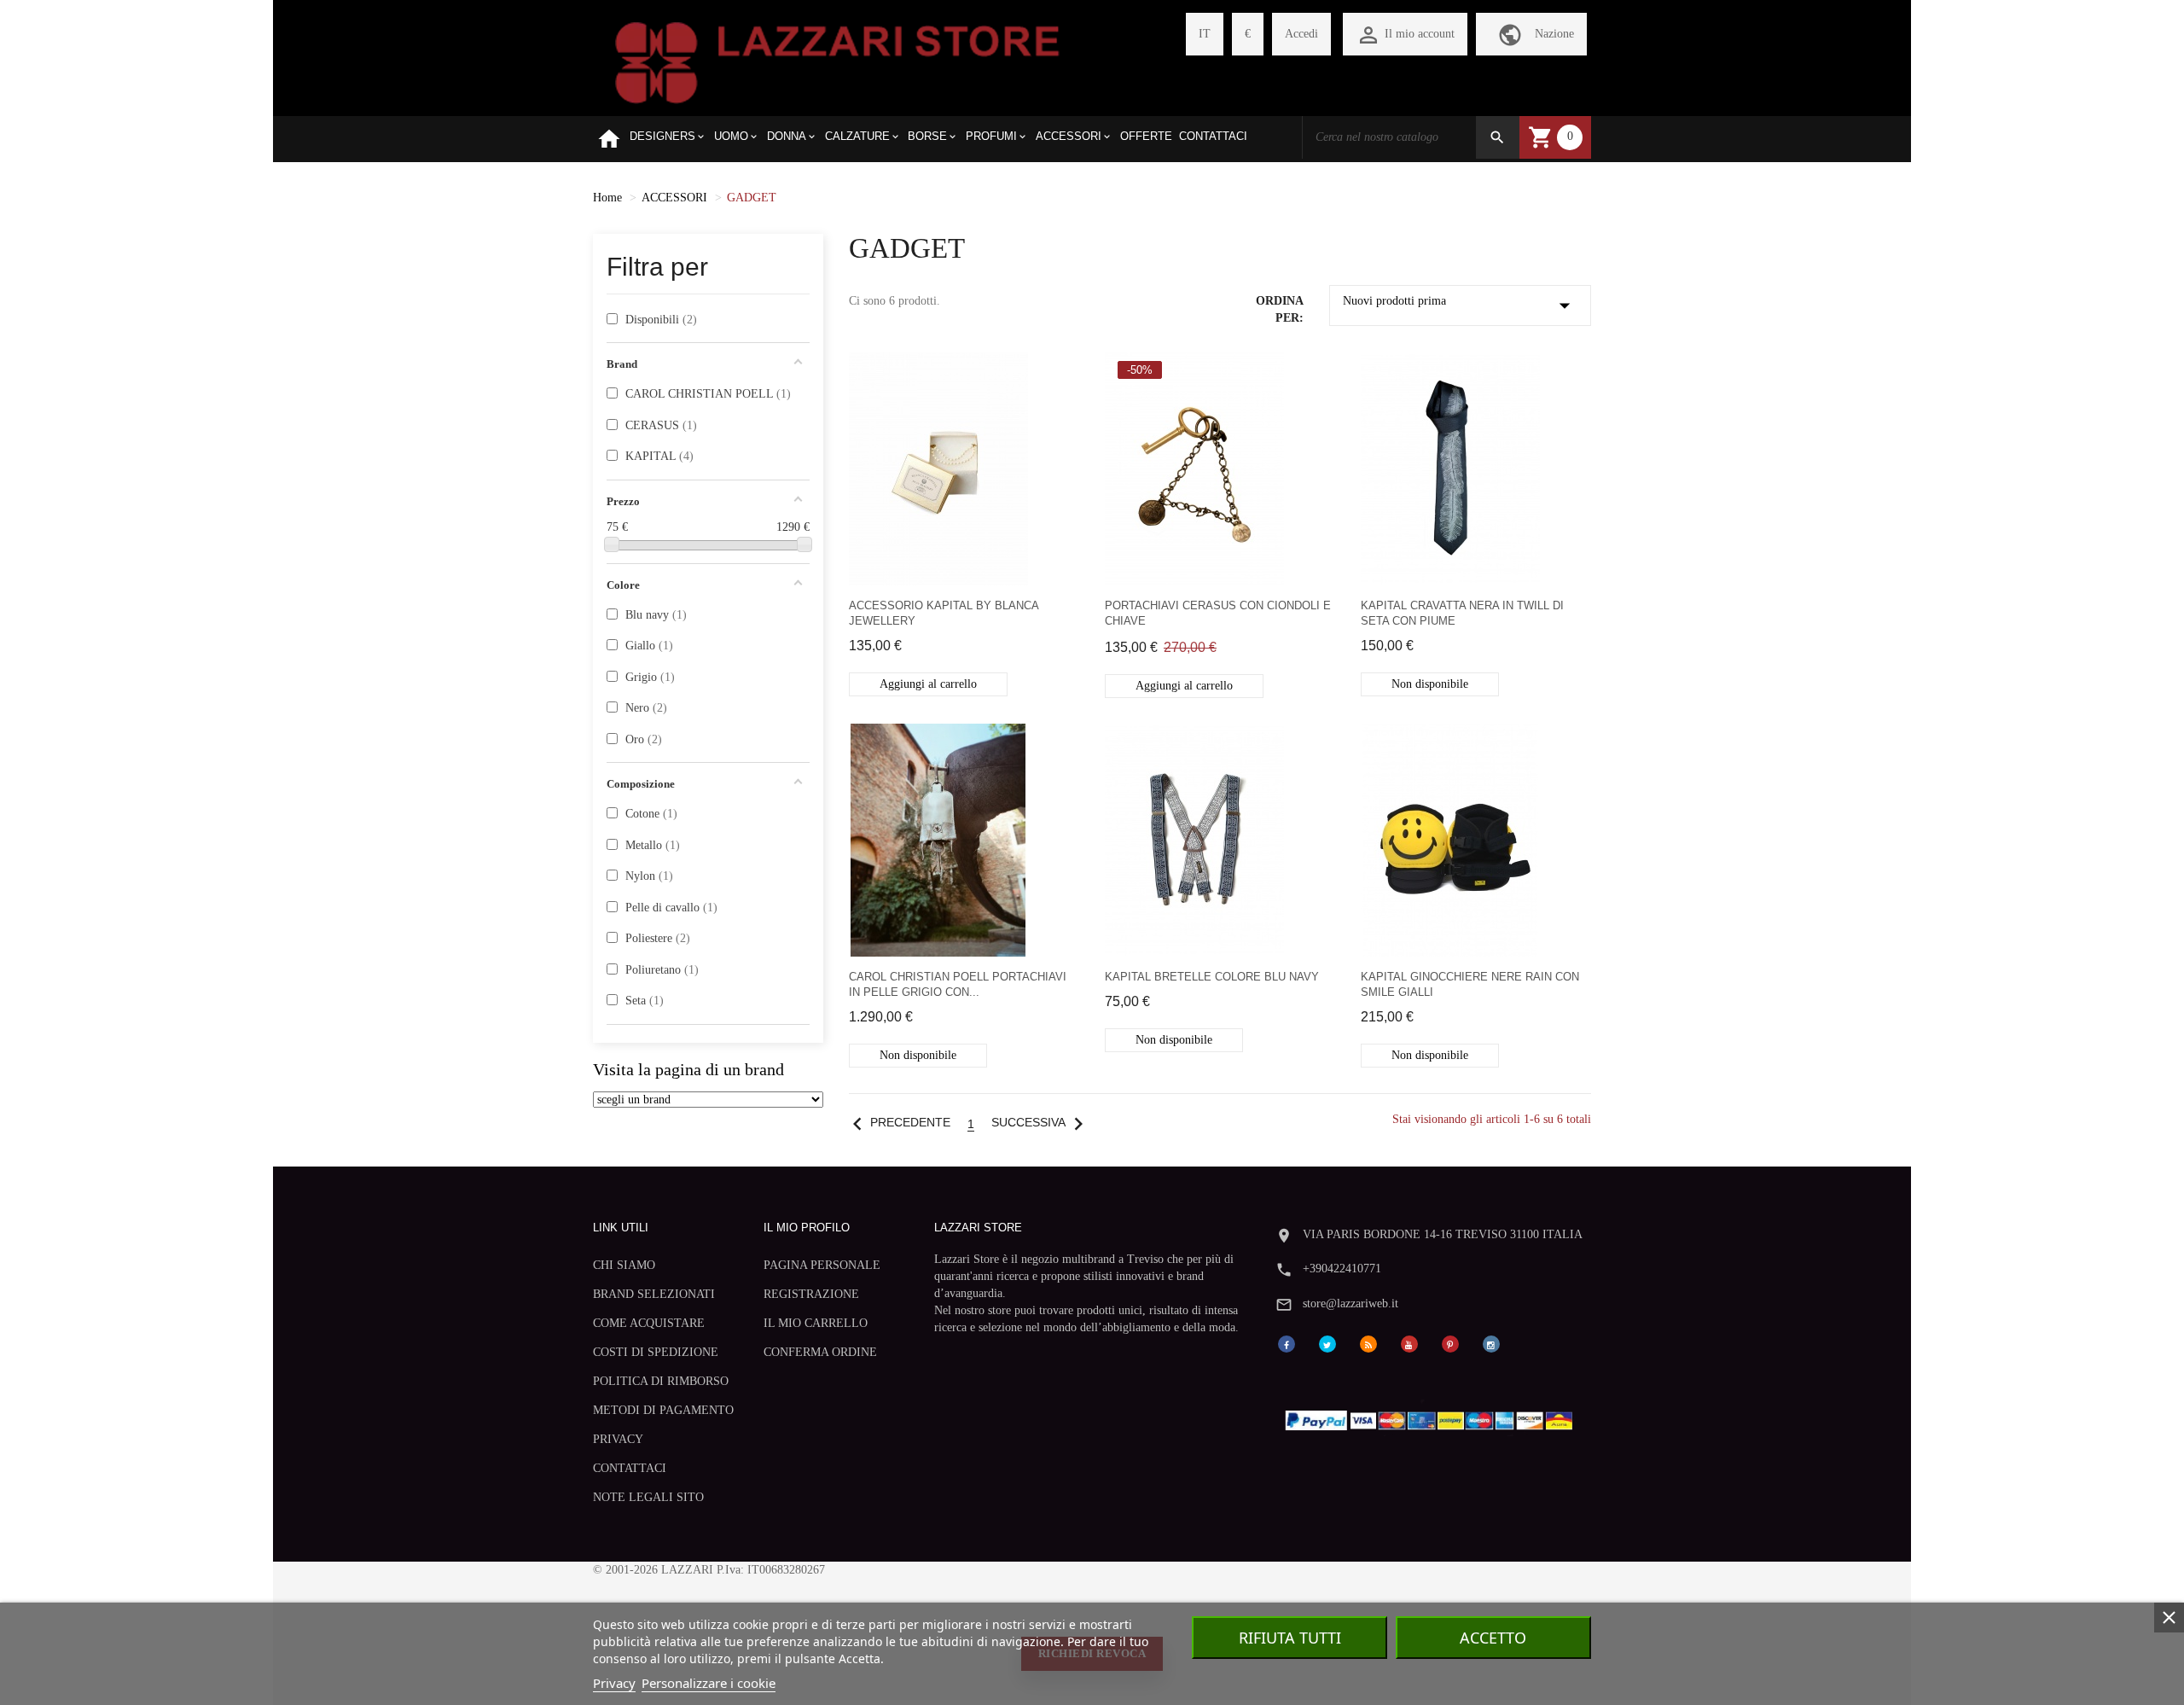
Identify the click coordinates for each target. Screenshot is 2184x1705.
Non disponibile (1430, 684)
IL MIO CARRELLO (816, 1323)
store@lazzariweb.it (1350, 1303)
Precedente (897, 1123)
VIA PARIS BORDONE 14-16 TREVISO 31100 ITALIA (1443, 1234)
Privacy (614, 1683)
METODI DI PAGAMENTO (663, 1410)
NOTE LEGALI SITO (648, 1497)
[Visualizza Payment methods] (1433, 1417)
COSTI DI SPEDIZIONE (656, 1352)
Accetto (1493, 1638)
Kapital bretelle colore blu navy (1212, 977)
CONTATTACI (630, 1468)
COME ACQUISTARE (649, 1323)
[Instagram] (1491, 1343)
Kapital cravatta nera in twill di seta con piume (1462, 613)
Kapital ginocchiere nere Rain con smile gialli (1470, 984)
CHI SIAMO (624, 1265)
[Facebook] (1287, 1343)
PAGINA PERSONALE (822, 1265)
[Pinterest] (1450, 1343)
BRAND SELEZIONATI (654, 1294)
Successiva (1041, 1123)
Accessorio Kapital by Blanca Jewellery (944, 613)
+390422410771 (1342, 1269)
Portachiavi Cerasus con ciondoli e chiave (1218, 613)
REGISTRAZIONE (811, 1294)
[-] (612, 544)
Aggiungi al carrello (928, 684)
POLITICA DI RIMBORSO (661, 1381)
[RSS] (1368, 1343)
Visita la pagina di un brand (688, 1070)
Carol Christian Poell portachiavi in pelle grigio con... (958, 984)
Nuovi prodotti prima (1461, 306)
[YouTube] (1409, 1343)
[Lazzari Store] (837, 61)
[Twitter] (1327, 1343)
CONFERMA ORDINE (820, 1352)
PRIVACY (618, 1439)
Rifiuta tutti (1290, 1638)
